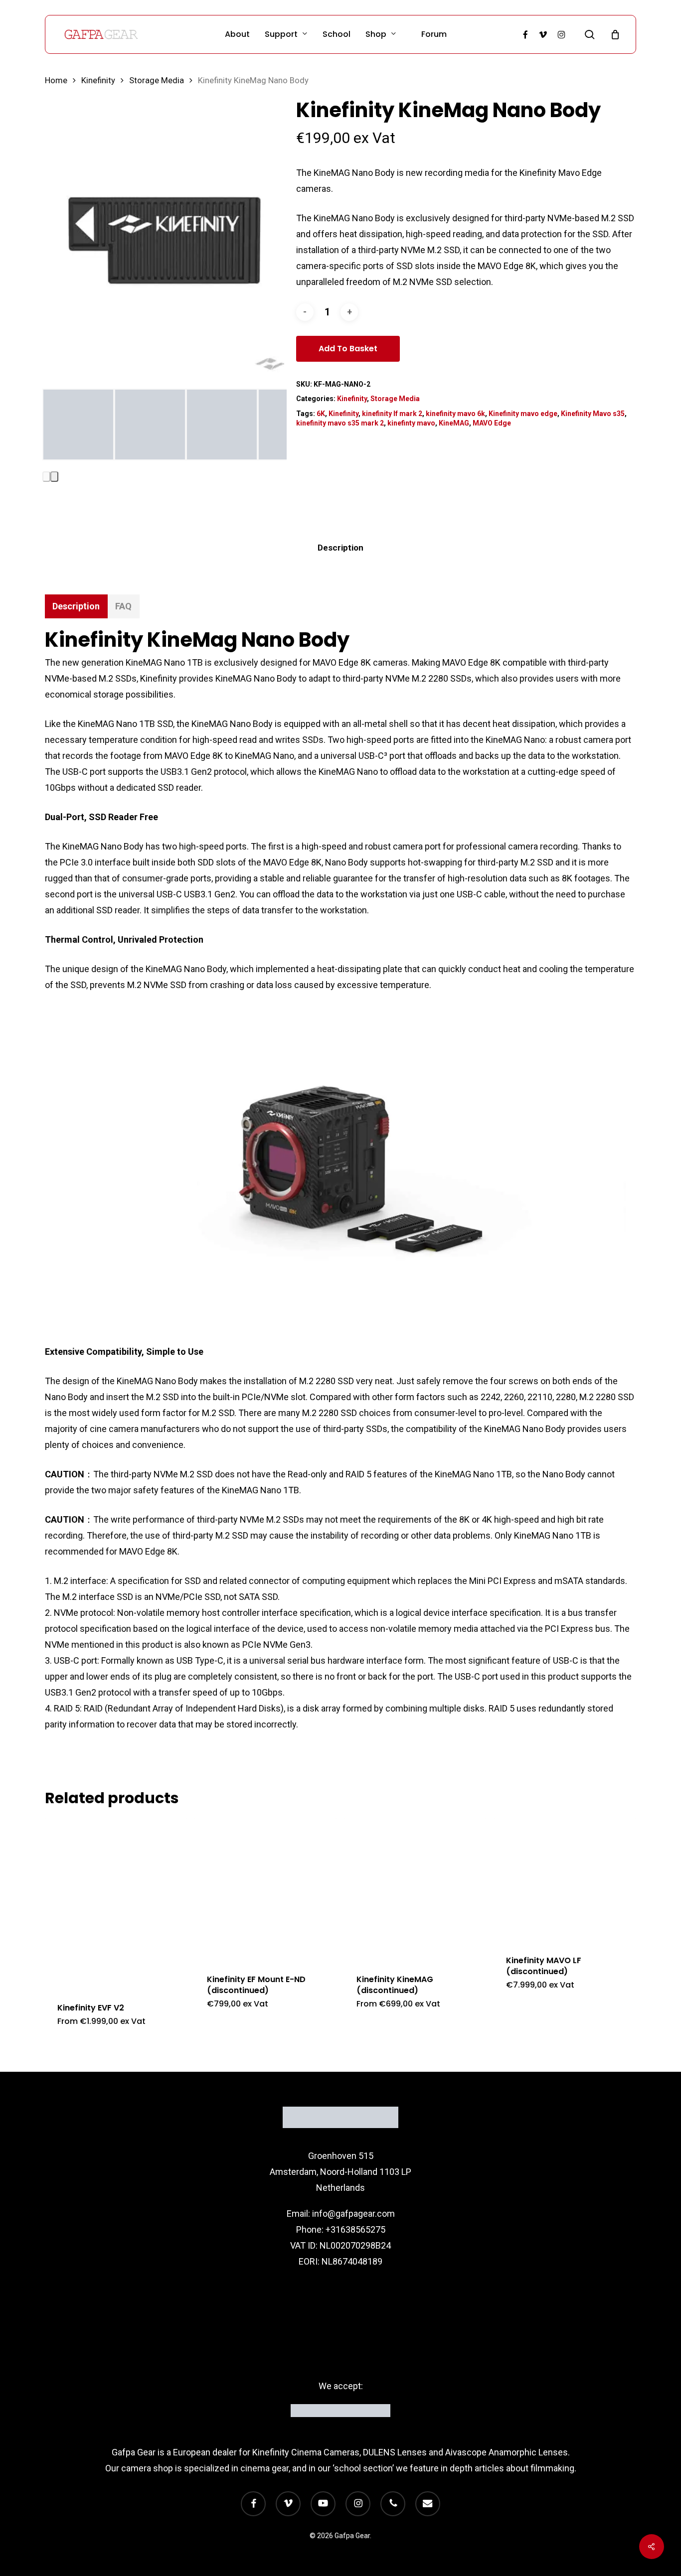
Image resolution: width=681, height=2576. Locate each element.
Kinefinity (98, 80)
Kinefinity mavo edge (523, 414)
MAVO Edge (492, 423)
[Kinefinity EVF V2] (116, 1903)
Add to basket (348, 349)
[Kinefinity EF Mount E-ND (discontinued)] (265, 1889)
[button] (76, 606)
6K (321, 414)
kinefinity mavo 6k (455, 414)
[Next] (54, 477)
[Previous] (46, 477)
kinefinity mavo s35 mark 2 (340, 423)
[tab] (340, 548)
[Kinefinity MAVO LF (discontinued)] (565, 1880)
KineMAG (454, 423)
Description (340, 548)
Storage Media (157, 80)
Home (56, 80)
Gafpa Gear (134, 2452)
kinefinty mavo (411, 423)
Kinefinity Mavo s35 (593, 414)
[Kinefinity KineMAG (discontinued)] (415, 1889)
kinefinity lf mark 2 (392, 414)
